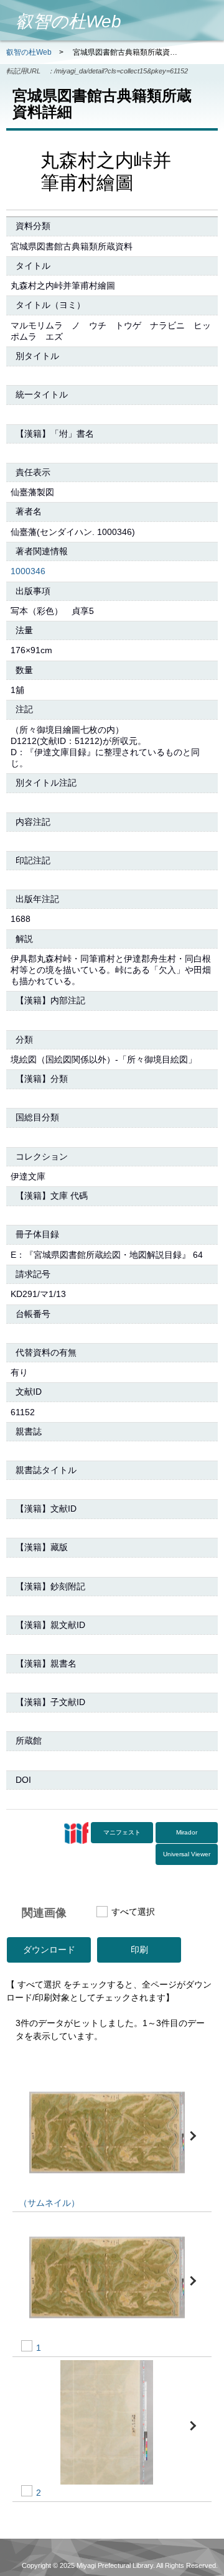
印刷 (139, 1950)
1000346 (28, 571)
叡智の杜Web (29, 52)
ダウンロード (49, 1950)
